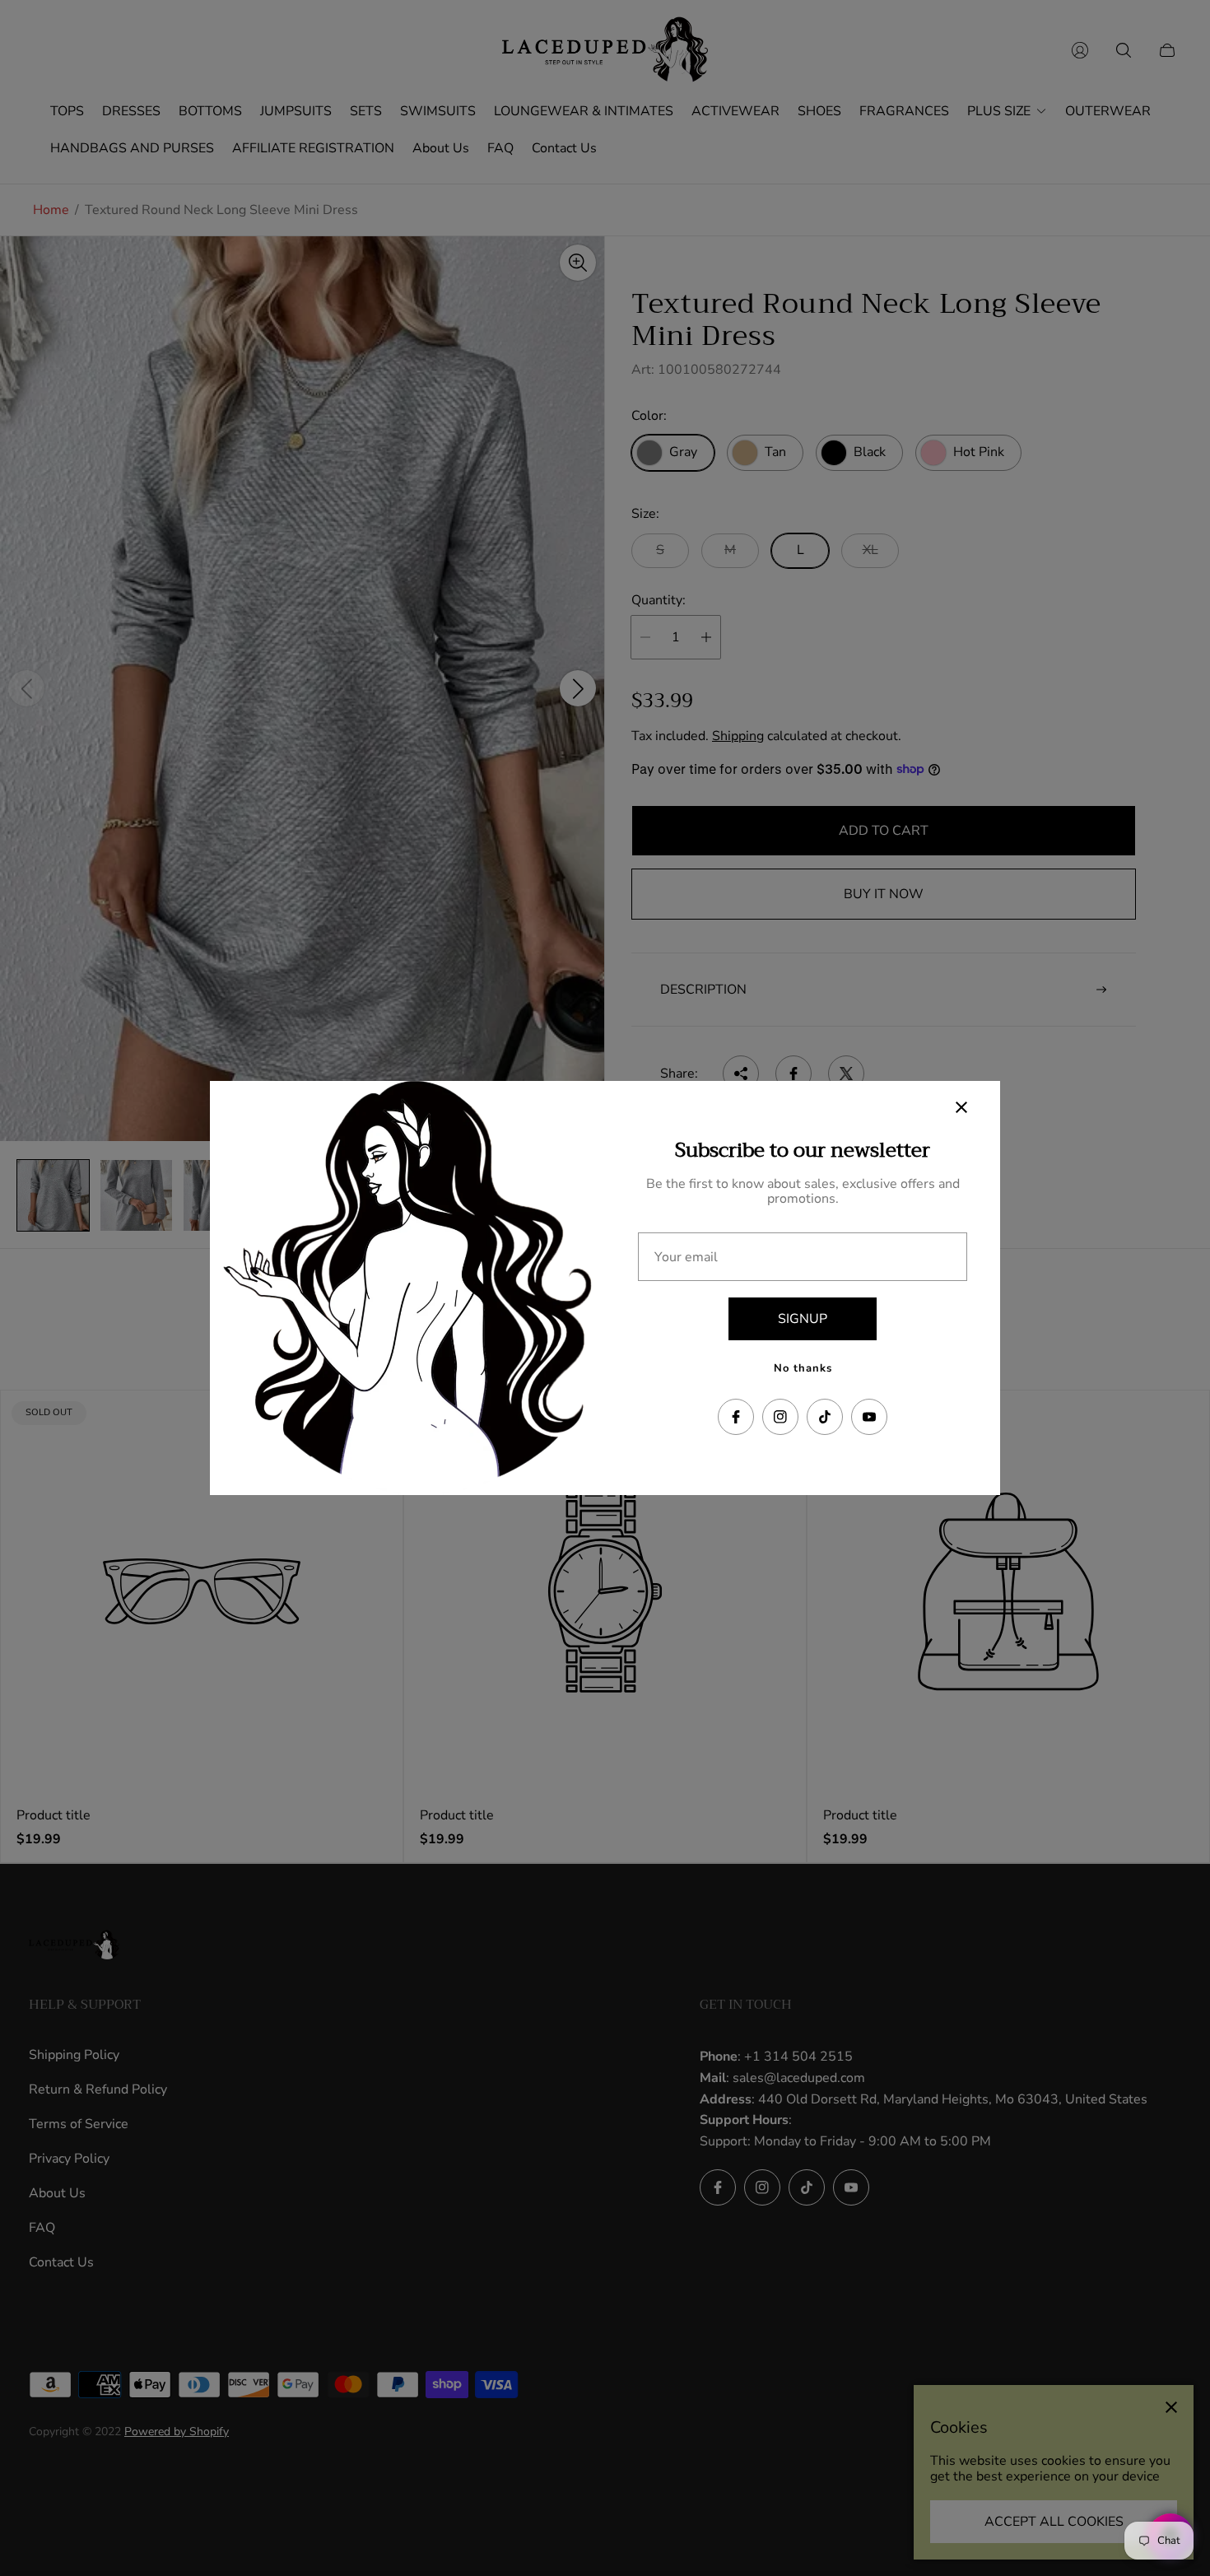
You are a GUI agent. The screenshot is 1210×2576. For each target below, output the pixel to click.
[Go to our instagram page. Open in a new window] (780, 1417)
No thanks (803, 1368)
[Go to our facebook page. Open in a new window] (736, 1417)
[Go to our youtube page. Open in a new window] (869, 1417)
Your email (686, 1257)
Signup (803, 1319)
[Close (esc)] (961, 1107)
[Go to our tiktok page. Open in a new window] (825, 1417)
